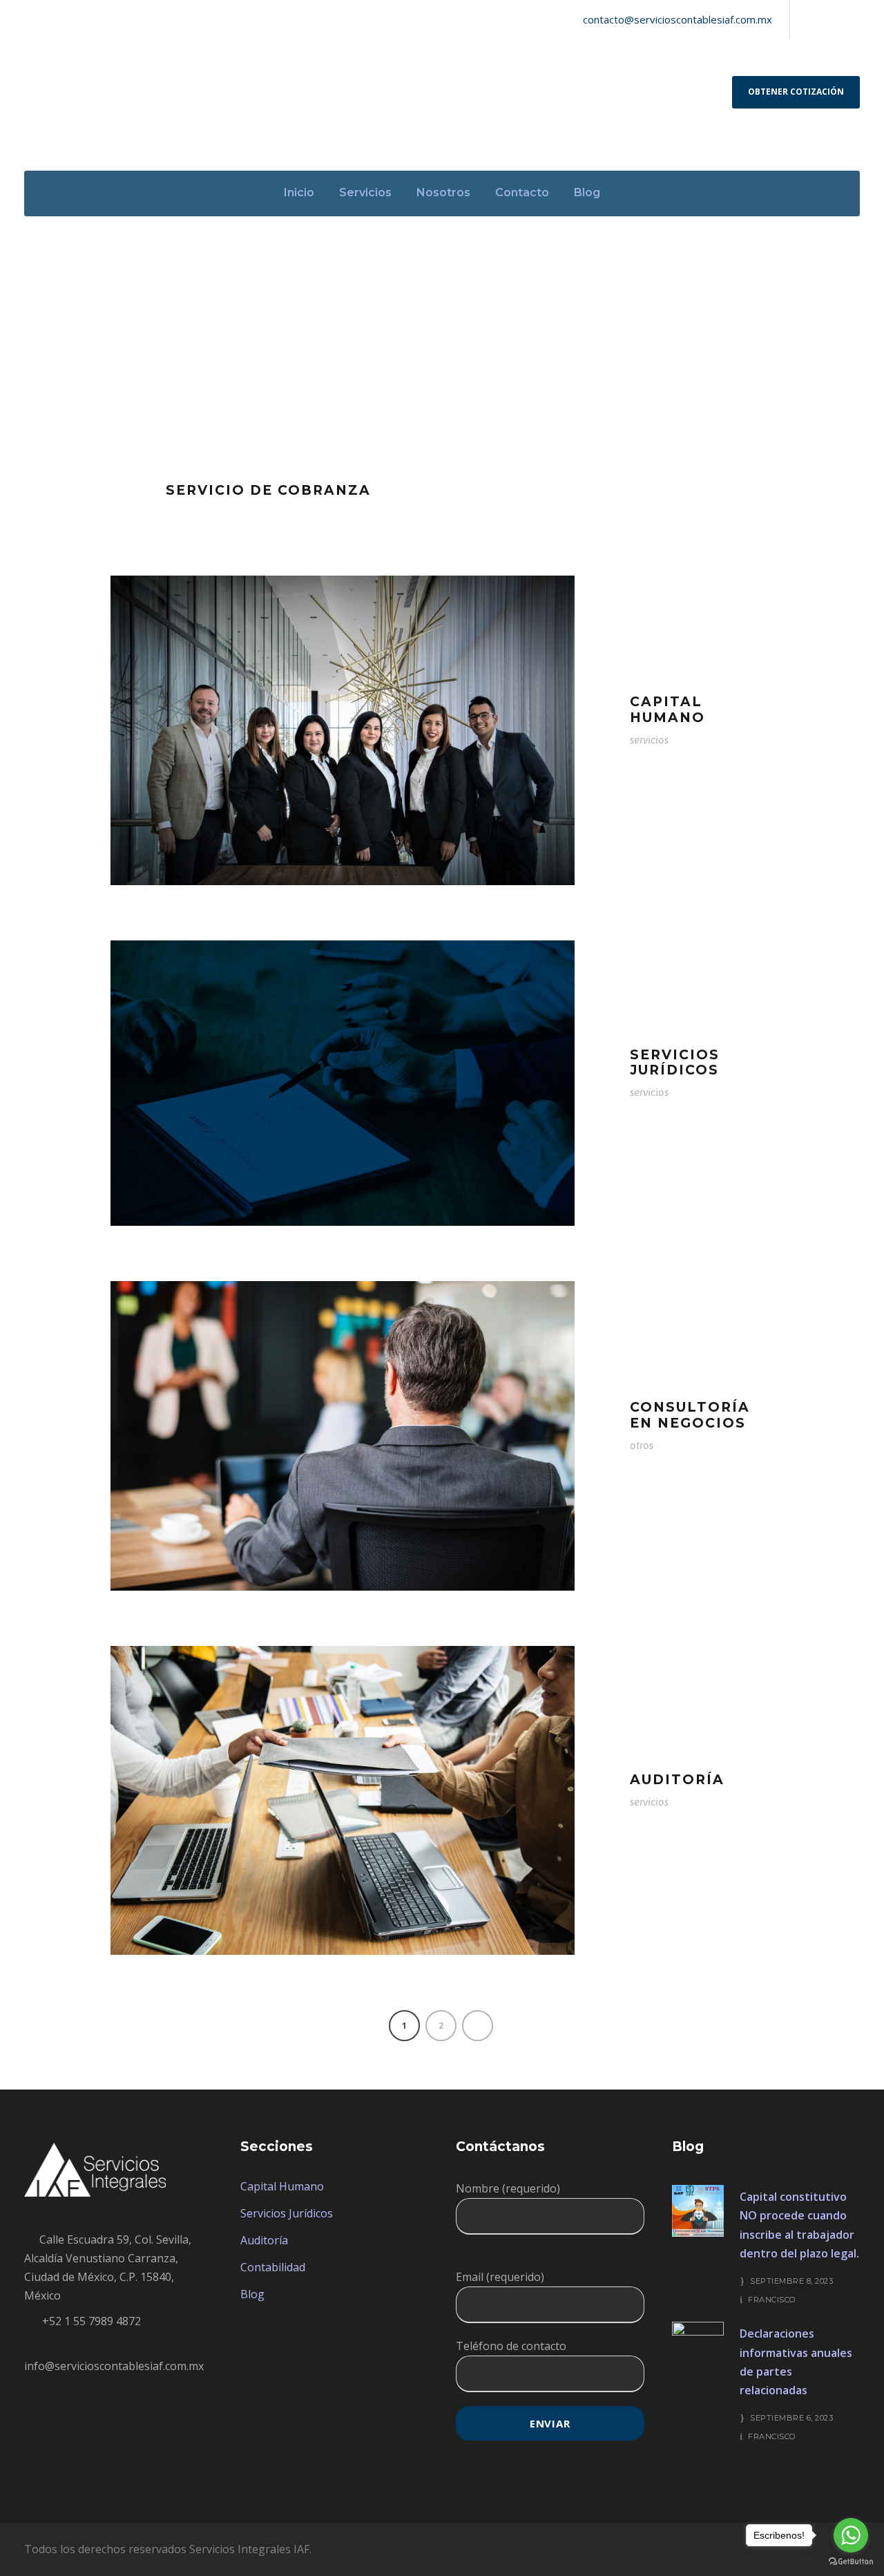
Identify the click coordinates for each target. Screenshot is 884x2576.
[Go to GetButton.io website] (851, 2562)
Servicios (365, 192)
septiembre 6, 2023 (791, 2418)
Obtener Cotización (796, 92)
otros (642, 1445)
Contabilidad (273, 2267)
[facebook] (809, 19)
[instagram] (856, 19)
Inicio (299, 192)
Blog (587, 192)
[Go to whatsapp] (851, 2535)
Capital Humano (667, 710)
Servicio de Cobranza (268, 490)
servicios (649, 740)
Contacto (522, 192)
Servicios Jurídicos (675, 1063)
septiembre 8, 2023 (791, 2281)
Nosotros (443, 192)
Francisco (772, 2300)
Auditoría (677, 1780)
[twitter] (832, 19)
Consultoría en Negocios (690, 1415)
